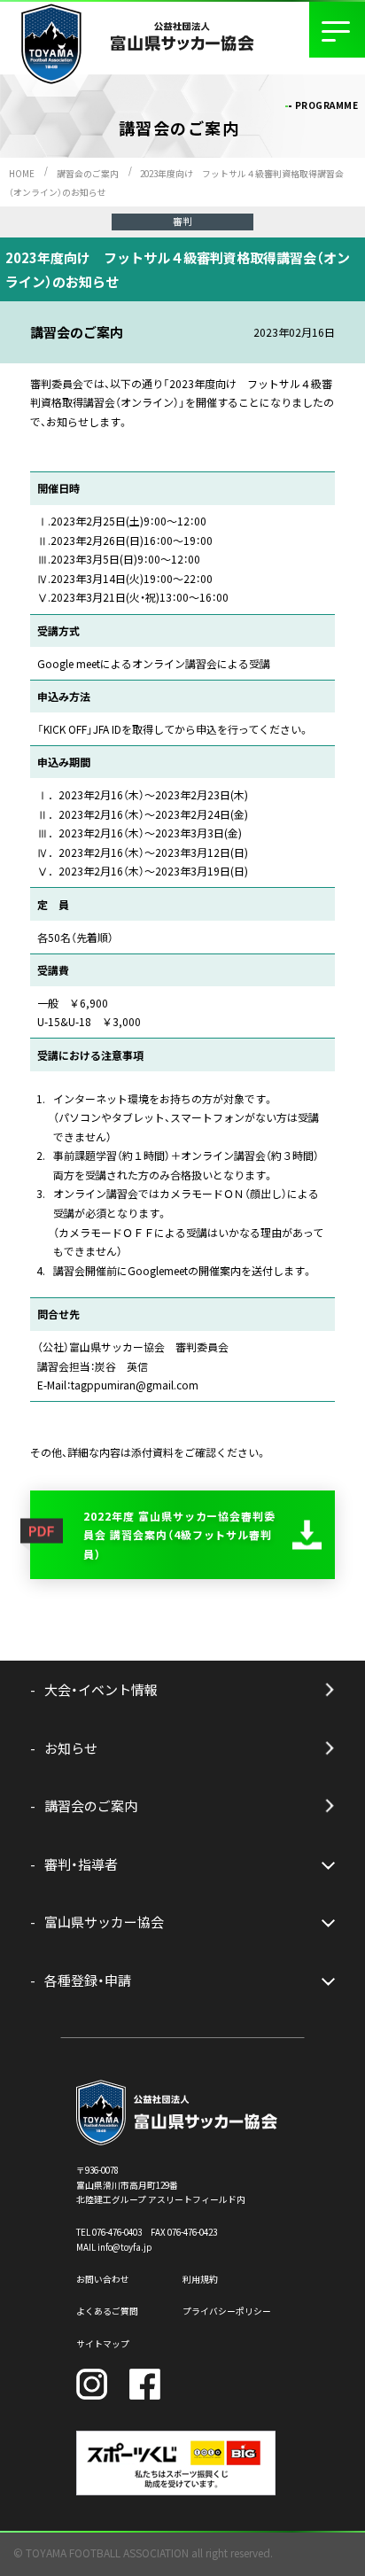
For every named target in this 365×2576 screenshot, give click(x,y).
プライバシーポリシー (227, 2311)
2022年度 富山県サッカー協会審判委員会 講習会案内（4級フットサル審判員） (179, 1535)
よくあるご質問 (107, 2311)
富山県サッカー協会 (104, 1922)
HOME (22, 174)
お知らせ (71, 1748)
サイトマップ (103, 2344)
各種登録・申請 (88, 1980)
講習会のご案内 (88, 174)
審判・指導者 (81, 1864)
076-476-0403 (117, 2232)
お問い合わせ (103, 2279)
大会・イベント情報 (101, 1689)
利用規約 (200, 2279)
